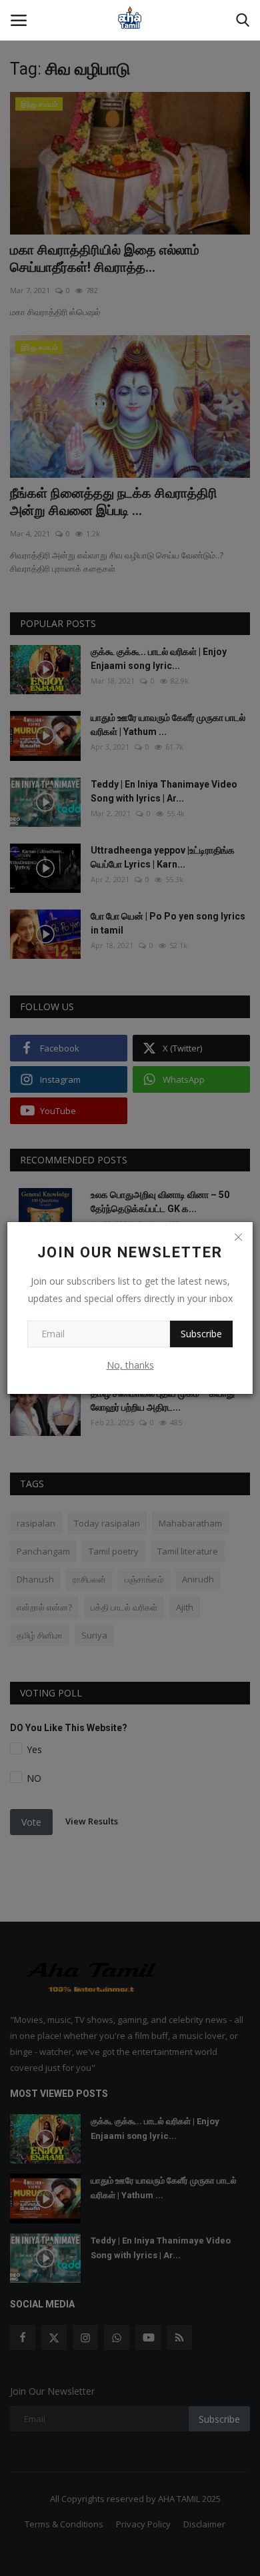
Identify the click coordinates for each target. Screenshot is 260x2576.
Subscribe (201, 1334)
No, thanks (130, 1365)
